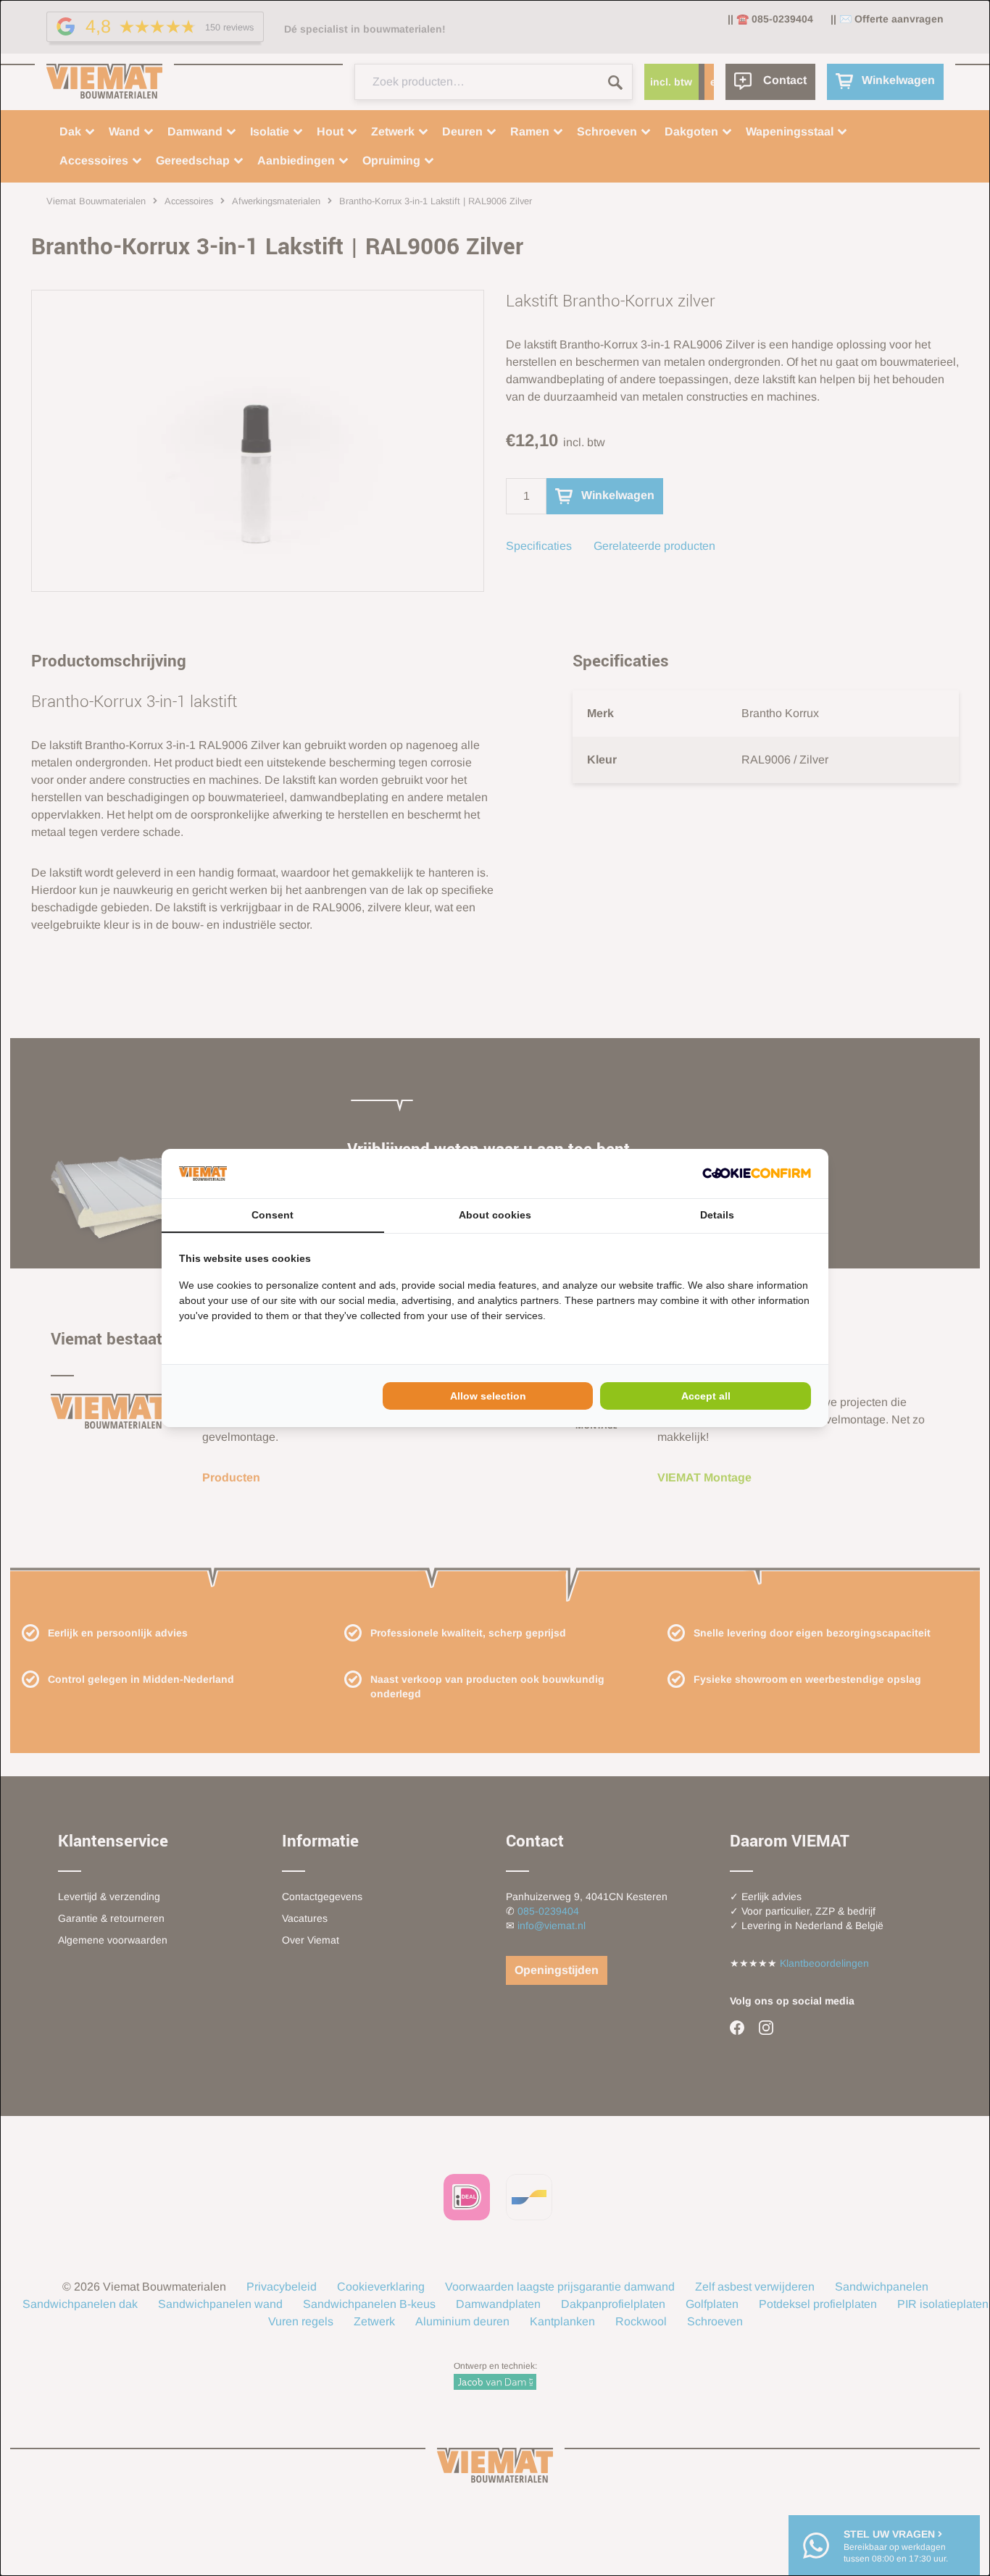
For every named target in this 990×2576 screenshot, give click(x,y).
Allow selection (488, 1396)
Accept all (706, 1396)
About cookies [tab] (495, 1215)
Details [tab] (717, 1215)
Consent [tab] (273, 1215)
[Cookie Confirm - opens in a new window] (757, 1173)
